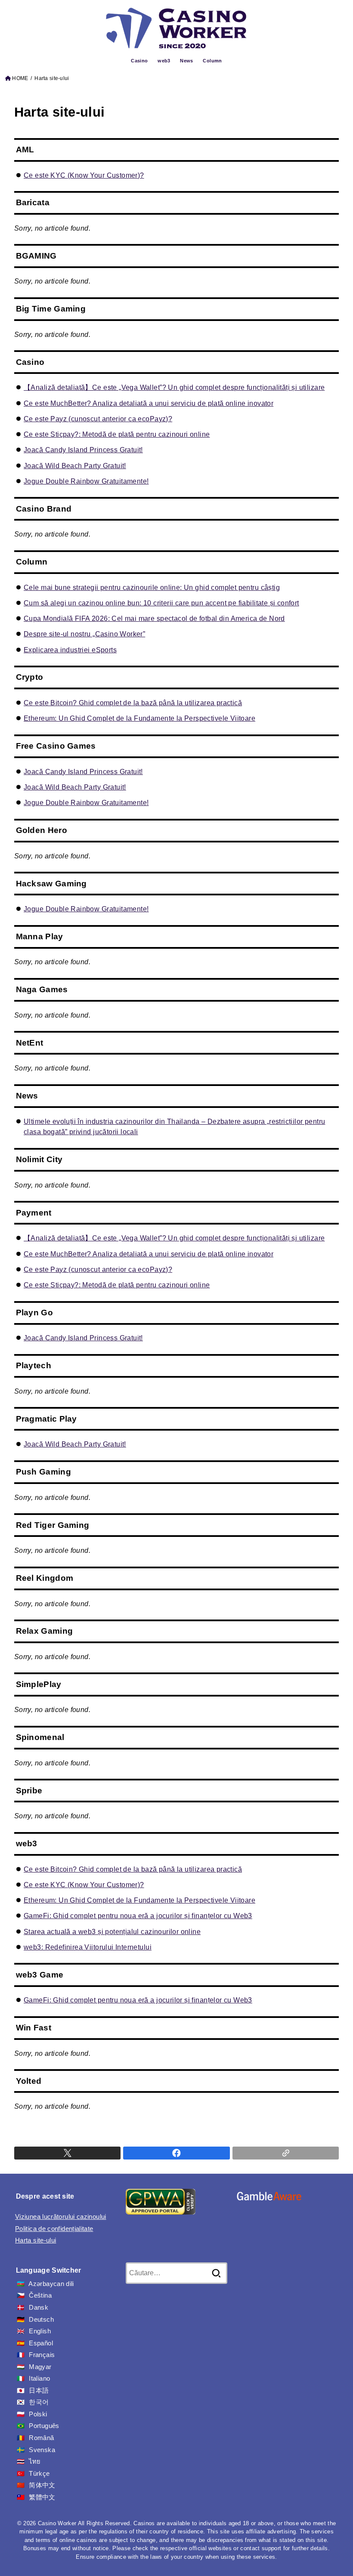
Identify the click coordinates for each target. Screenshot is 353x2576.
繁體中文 (42, 2497)
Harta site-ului (36, 2240)
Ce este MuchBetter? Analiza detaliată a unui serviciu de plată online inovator (149, 403)
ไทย (35, 2462)
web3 (164, 61)
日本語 (39, 2391)
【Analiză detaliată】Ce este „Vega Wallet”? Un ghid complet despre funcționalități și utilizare (174, 387)
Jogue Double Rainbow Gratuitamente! (86, 481)
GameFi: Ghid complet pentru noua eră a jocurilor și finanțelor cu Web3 (138, 1916)
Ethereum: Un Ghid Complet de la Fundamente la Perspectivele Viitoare (139, 718)
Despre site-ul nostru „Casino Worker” (84, 634)
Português (44, 2426)
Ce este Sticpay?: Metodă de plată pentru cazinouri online (117, 434)
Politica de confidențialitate (54, 2229)
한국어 (39, 2402)
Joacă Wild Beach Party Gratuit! (75, 466)
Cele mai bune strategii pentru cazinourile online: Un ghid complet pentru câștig (152, 587)
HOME (20, 78)
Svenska (42, 2450)
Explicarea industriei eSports (70, 650)
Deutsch (41, 2320)
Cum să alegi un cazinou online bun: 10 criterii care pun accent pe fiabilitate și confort (161, 603)
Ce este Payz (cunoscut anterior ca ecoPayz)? (98, 419)
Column (212, 61)
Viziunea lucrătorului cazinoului (61, 2217)
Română (41, 2438)
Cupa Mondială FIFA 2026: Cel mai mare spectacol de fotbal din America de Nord (154, 618)
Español (41, 2343)
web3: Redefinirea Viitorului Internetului (88, 1947)
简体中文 (42, 2485)
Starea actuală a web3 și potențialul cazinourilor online (112, 1931)
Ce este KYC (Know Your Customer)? (84, 175)
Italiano (39, 2379)
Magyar (40, 2367)
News (187, 61)
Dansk (39, 2308)
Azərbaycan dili (51, 2284)
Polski (38, 2414)
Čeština (40, 2295)
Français (42, 2355)
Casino (139, 61)
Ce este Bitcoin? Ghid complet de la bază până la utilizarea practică (133, 703)
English (40, 2331)
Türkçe (39, 2474)
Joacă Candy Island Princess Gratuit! (83, 450)
